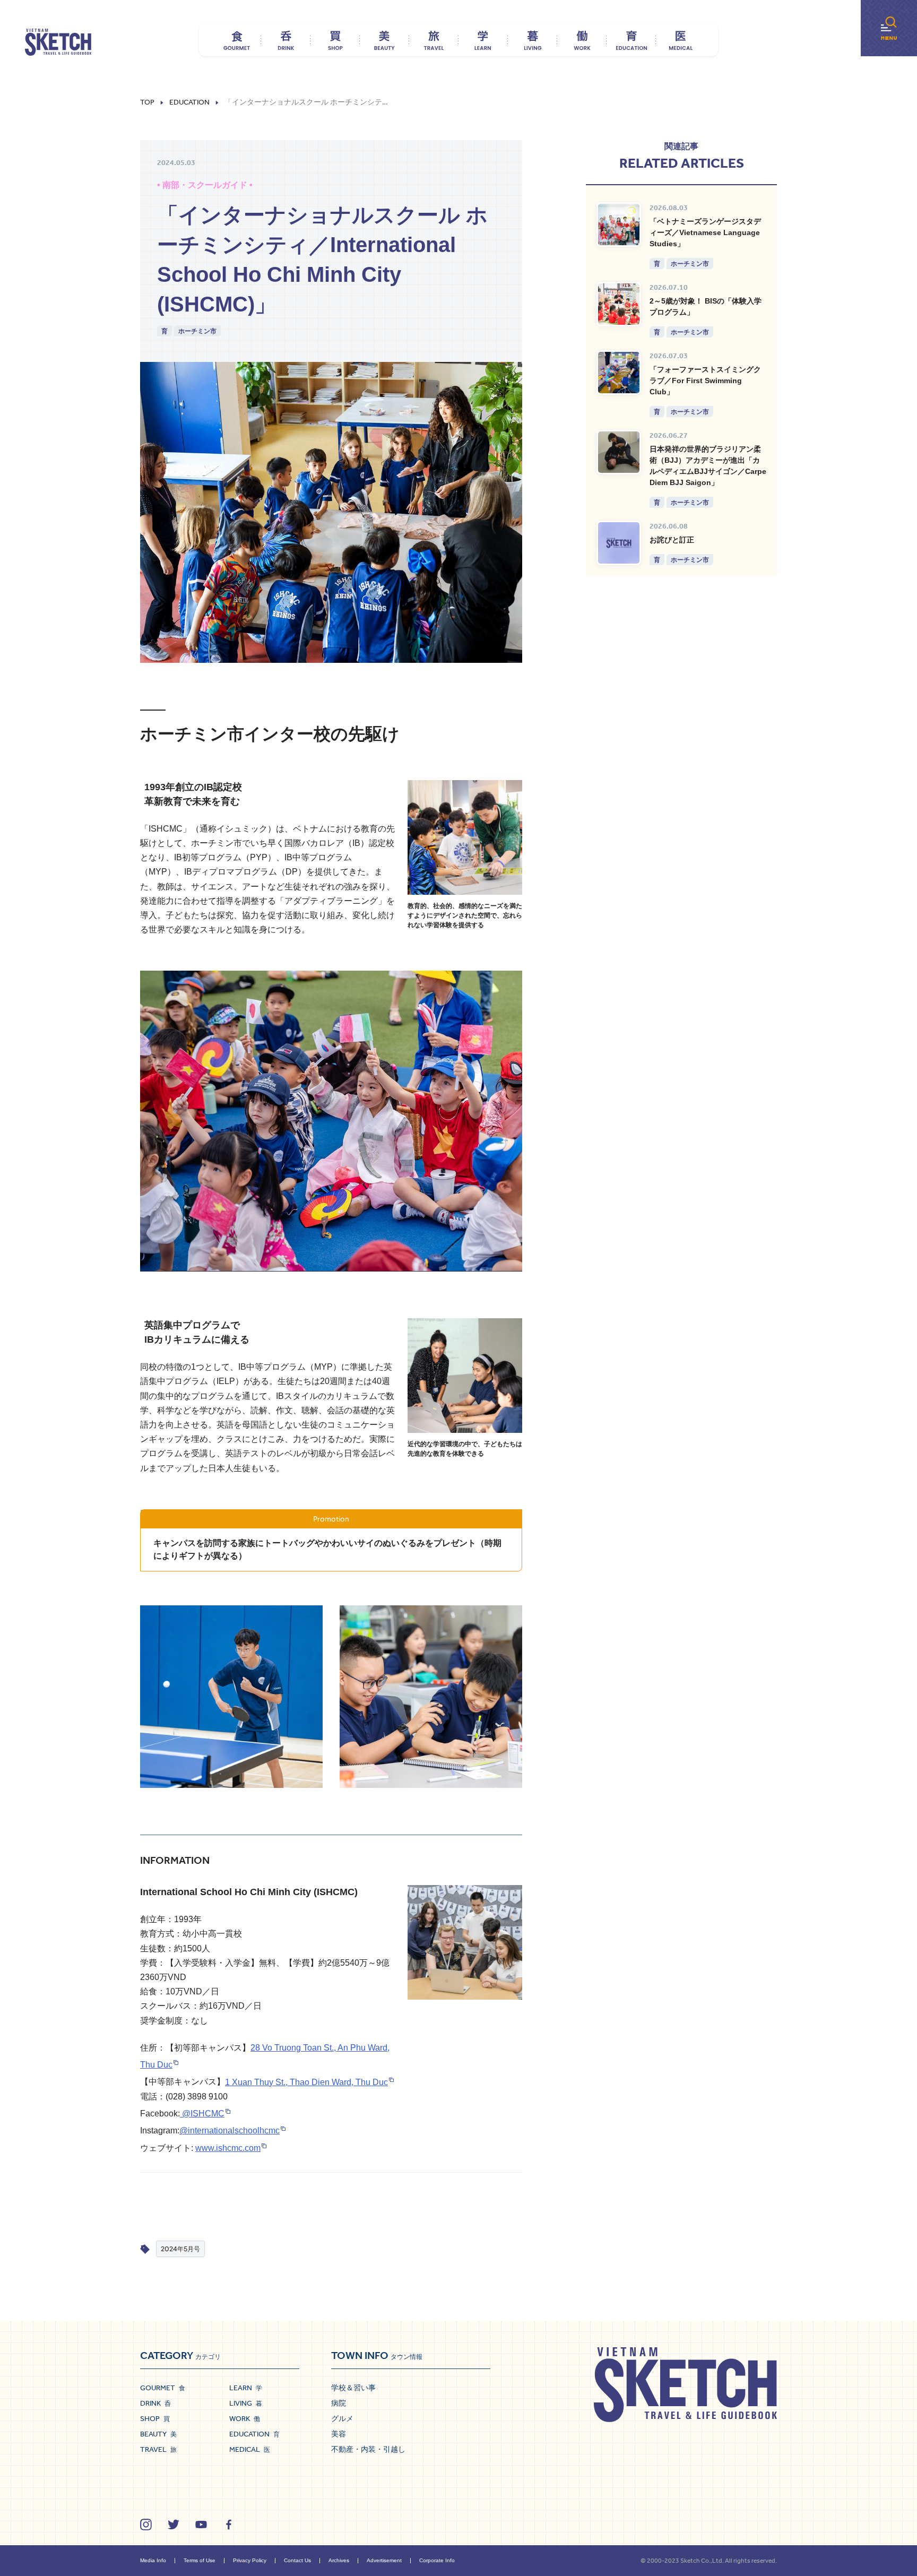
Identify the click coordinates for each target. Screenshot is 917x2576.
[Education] (631, 40)
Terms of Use (200, 2560)
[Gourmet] (236, 40)
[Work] (582, 40)
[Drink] (286, 40)
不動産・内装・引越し (368, 2449)
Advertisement (384, 2560)
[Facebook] (229, 2525)
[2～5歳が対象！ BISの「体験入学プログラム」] (619, 304)
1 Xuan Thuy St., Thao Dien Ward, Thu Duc (306, 2082)
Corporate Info (437, 2560)
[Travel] (434, 40)
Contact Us (297, 2560)
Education (189, 102)
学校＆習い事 (353, 2388)
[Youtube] (201, 2525)
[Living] (533, 40)
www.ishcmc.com (228, 2148)
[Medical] (681, 40)
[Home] (58, 42)
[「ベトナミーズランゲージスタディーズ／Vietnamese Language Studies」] (619, 224)
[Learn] (483, 40)
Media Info (153, 2560)
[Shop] (335, 40)
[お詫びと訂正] (619, 543)
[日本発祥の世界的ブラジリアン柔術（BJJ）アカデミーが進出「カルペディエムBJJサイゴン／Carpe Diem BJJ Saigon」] (619, 452)
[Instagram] (146, 2525)
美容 (339, 2434)
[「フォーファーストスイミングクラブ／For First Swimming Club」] (619, 373)
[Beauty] (384, 40)
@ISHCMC (202, 2113)
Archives (339, 2560)
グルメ (342, 2418)
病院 (339, 2403)
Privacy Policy (250, 2560)
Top (147, 102)
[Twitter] (174, 2525)
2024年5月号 (180, 2249)
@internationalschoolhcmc (230, 2130)
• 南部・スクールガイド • (205, 185)
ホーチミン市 (197, 331)
